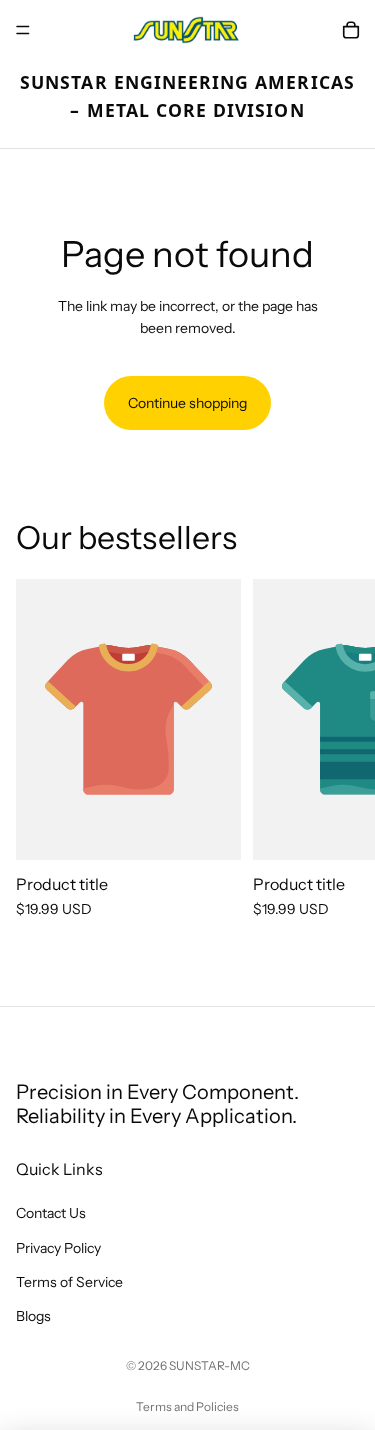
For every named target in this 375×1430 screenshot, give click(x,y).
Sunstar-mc (209, 1365)
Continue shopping (187, 403)
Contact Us (51, 1214)
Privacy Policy (58, 1248)
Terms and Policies (187, 1406)
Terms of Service (69, 1282)
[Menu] (23, 30)
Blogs (33, 1317)
